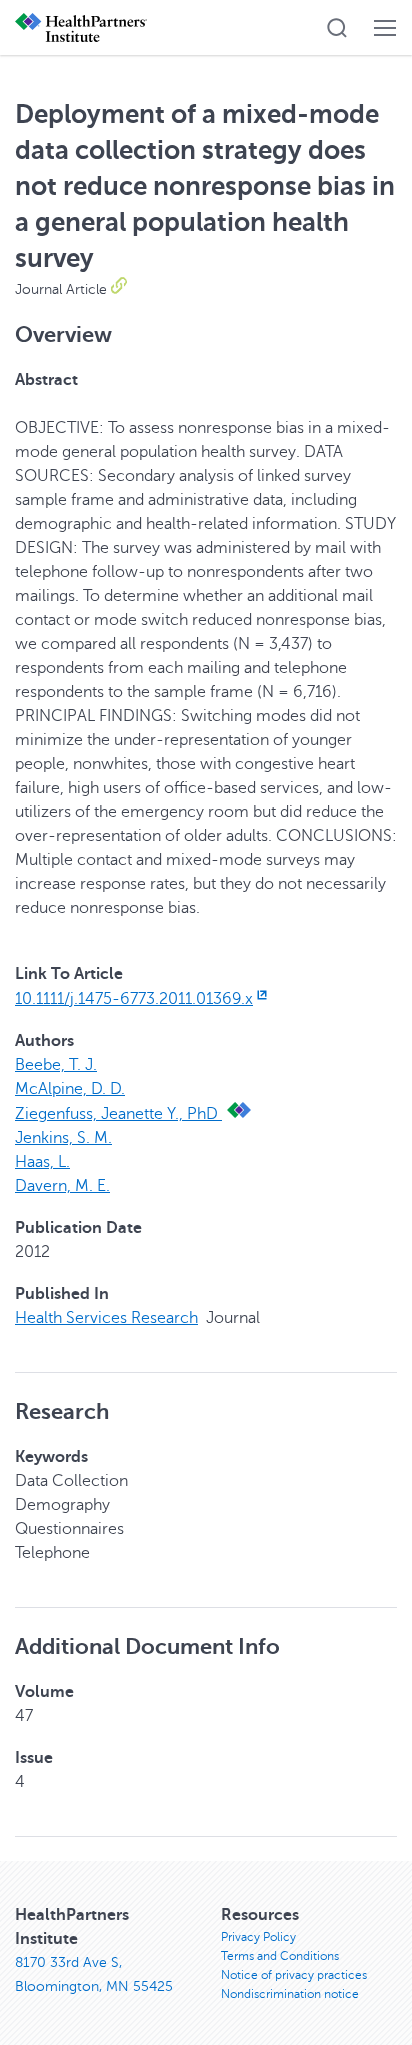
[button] (337, 28)
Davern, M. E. (62, 1186)
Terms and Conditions (280, 1956)
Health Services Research (106, 1318)
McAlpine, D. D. (70, 1089)
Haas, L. (42, 1162)
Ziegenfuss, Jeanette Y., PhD (118, 1114)
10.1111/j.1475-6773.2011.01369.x (134, 999)
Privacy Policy (258, 1937)
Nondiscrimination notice (290, 1994)
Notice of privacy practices (294, 1975)
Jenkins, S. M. (63, 1138)
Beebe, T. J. (56, 1065)
